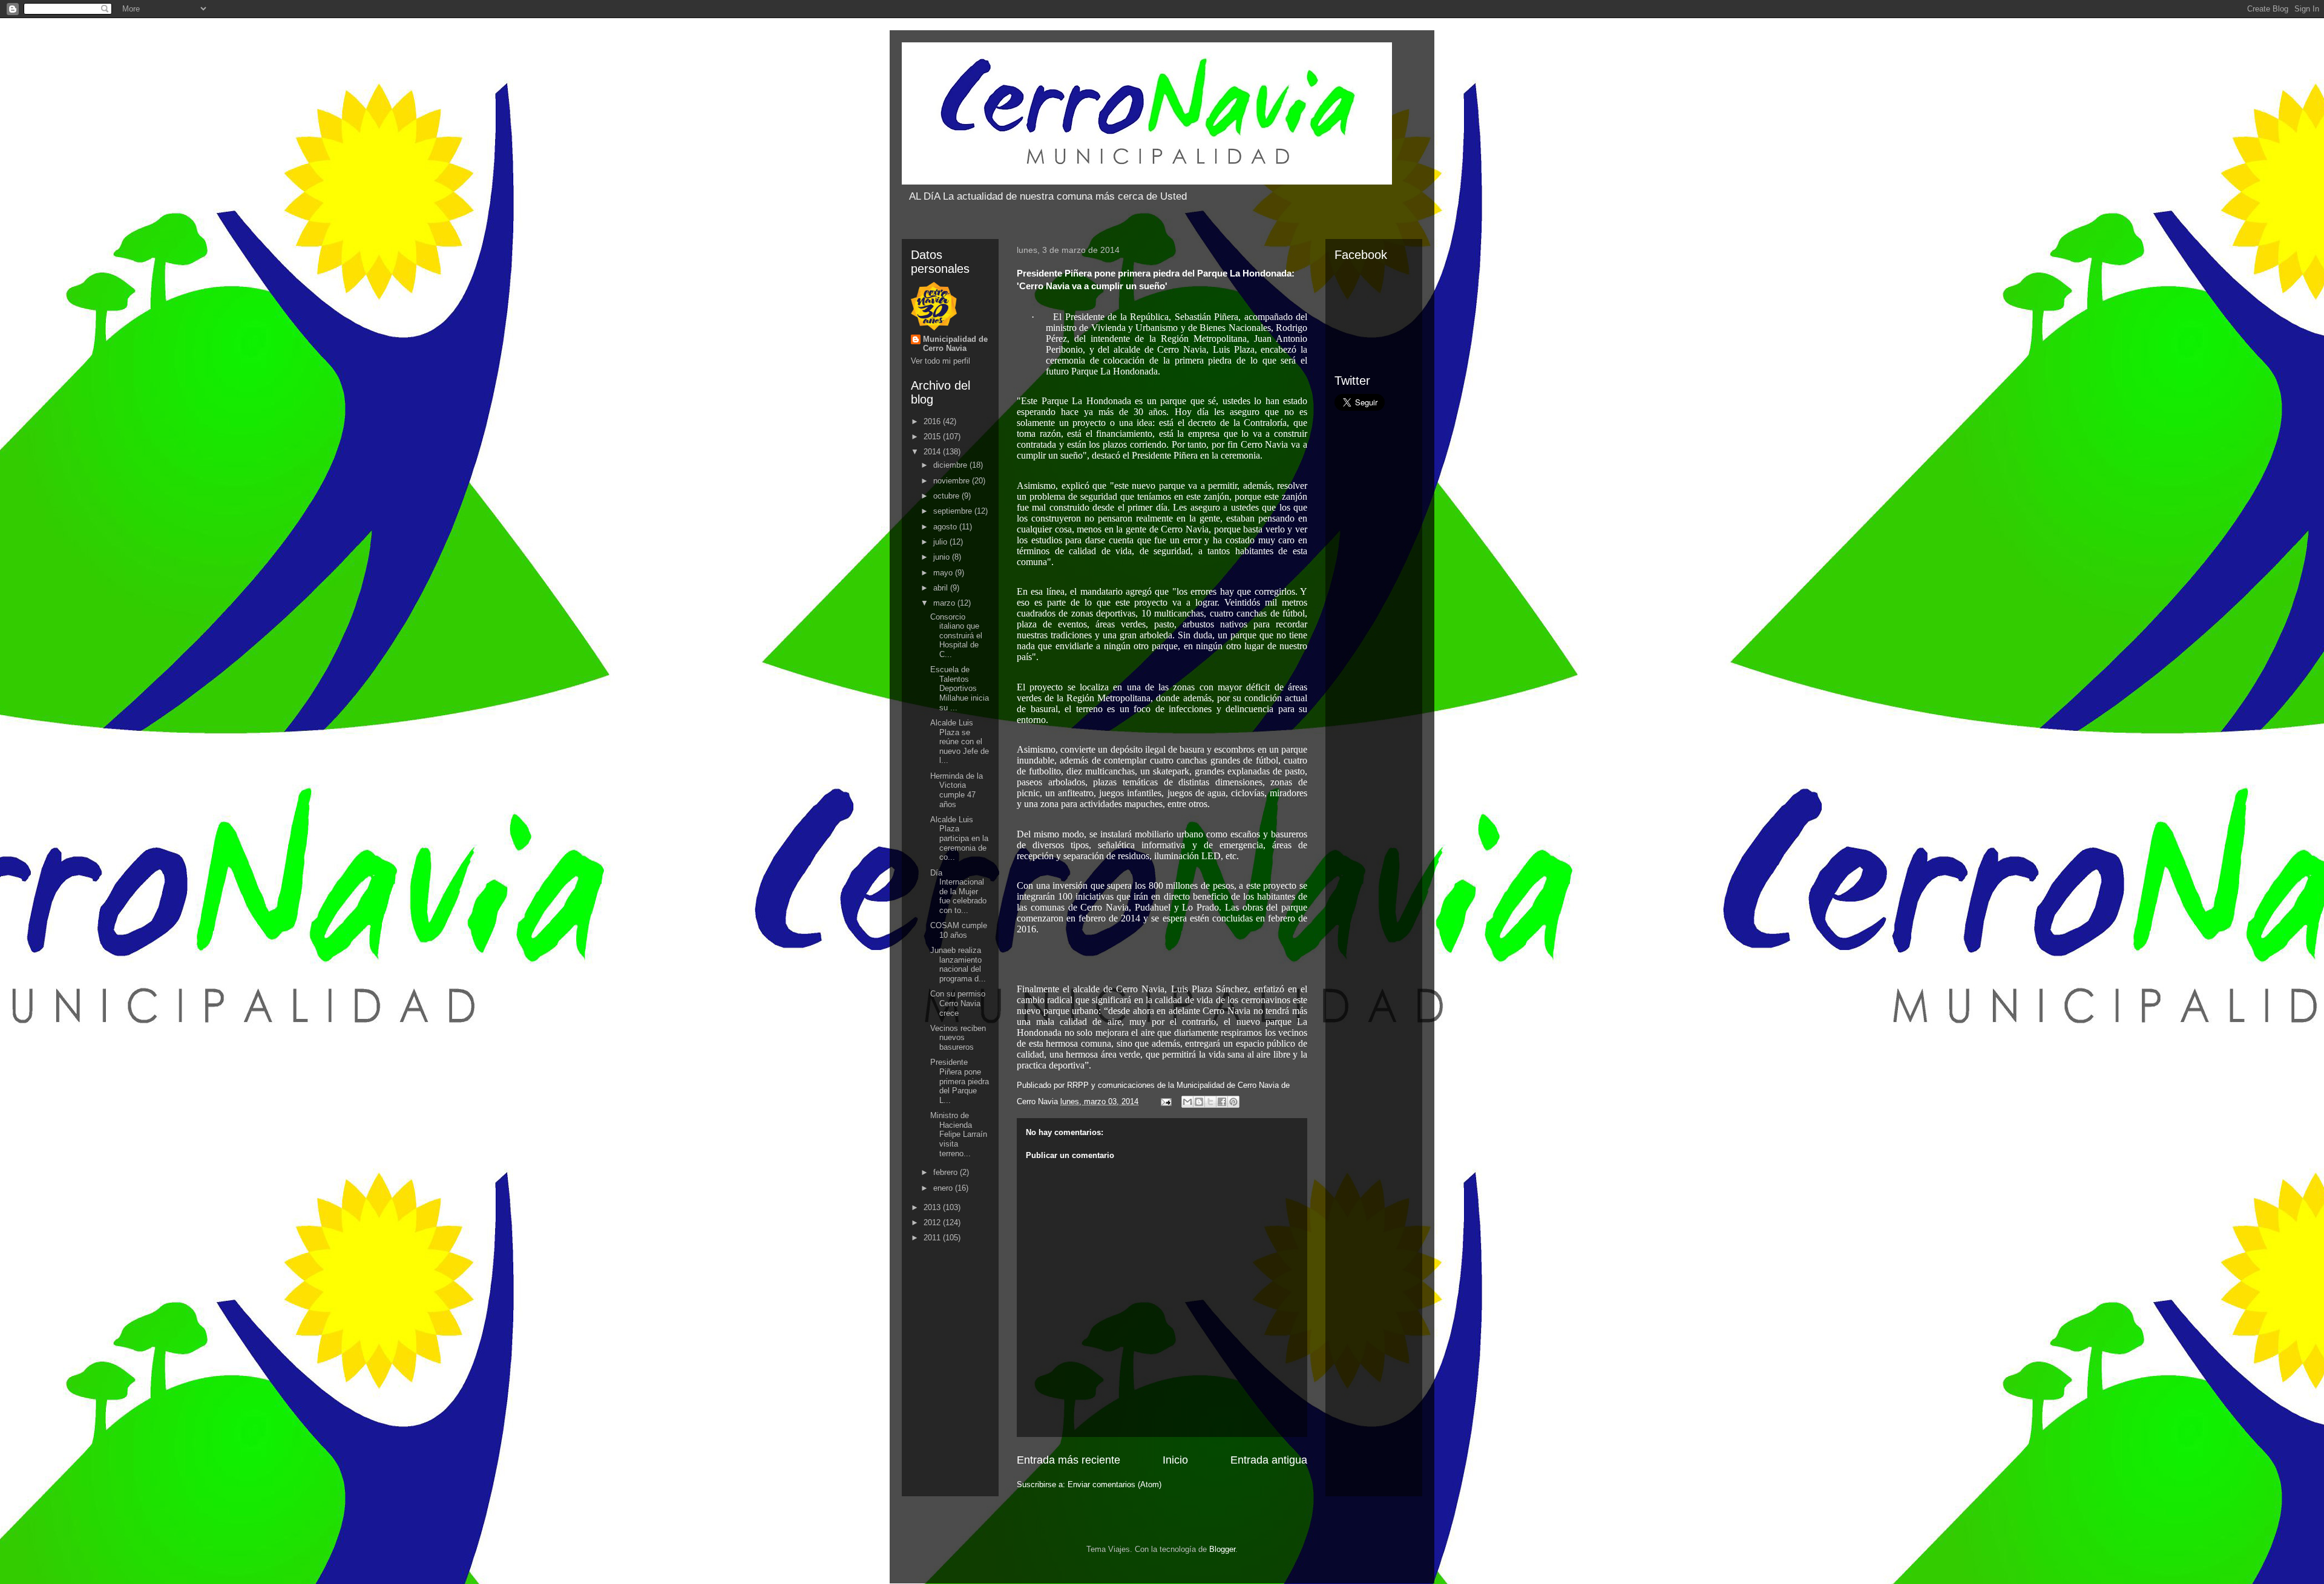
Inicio (1175, 1460)
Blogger (1222, 1549)
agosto (946, 527)
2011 (933, 1238)
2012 (933, 1222)
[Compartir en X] (1210, 1102)
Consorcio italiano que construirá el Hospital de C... (956, 636)
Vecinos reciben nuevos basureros (958, 1038)
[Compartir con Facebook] (1222, 1102)
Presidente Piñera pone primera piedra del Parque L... (960, 1081)
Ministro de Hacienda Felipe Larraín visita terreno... (959, 1134)
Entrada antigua (1269, 1460)
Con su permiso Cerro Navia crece (958, 1003)
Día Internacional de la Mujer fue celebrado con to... (958, 892)
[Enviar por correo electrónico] (1187, 1102)
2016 (933, 421)
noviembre (953, 481)
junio (943, 557)
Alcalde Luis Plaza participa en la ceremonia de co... (959, 838)
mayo (944, 573)
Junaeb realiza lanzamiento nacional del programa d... (958, 964)
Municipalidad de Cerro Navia (955, 344)
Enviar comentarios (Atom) (1114, 1484)
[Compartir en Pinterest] (1233, 1102)
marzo (945, 603)
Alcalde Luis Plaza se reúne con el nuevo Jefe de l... (960, 741)
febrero (947, 1172)
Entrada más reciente (1068, 1460)
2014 (933, 452)
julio (941, 542)
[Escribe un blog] (1199, 1102)
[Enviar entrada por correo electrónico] (1165, 1101)
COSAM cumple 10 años (959, 930)
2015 (933, 437)
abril (942, 588)
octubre (947, 496)
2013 (933, 1207)
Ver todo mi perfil (940, 361)
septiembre (954, 511)
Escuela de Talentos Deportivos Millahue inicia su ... (960, 688)
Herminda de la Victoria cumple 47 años (957, 790)
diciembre (951, 465)
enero (944, 1188)
